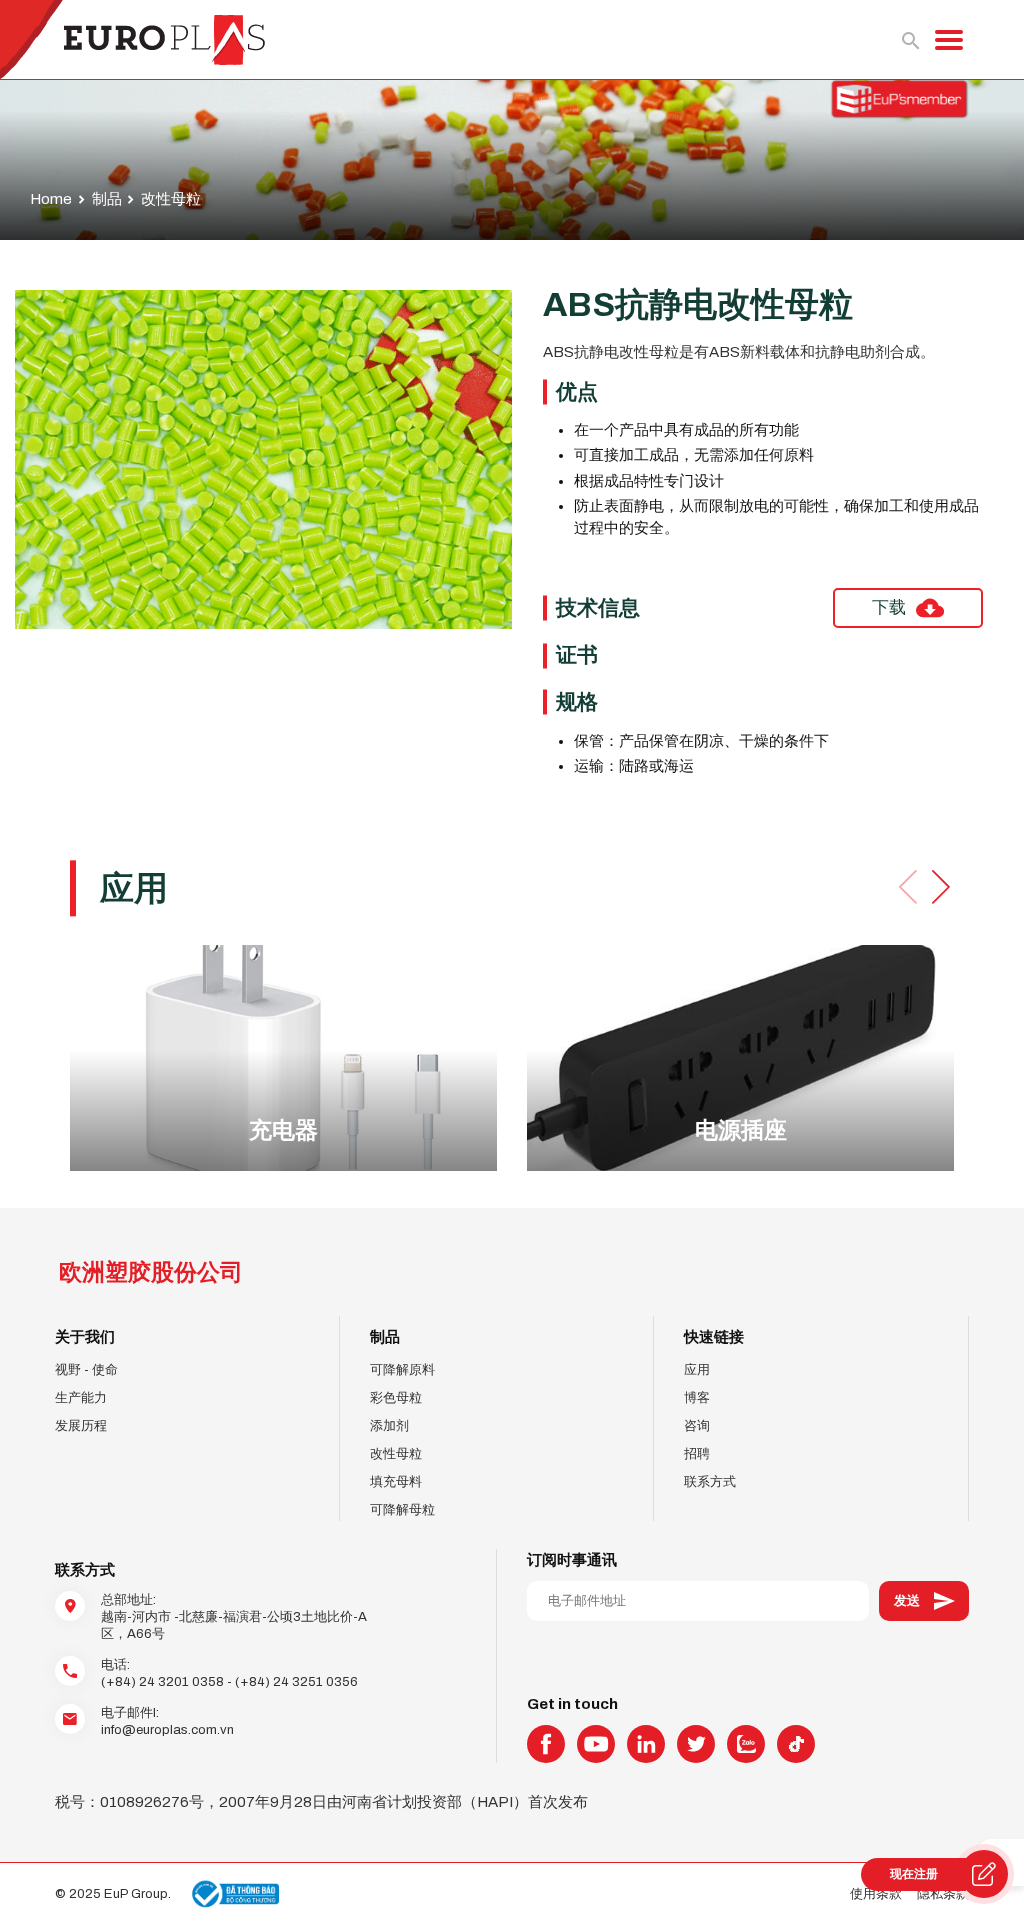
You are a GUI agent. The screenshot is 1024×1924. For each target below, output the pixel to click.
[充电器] (283, 1057)
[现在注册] (984, 1874)
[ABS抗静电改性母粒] (263, 459)
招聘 (697, 1453)
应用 (697, 1369)
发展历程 (81, 1425)
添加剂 (389, 1425)
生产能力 (81, 1397)
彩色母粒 (396, 1397)
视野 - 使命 (86, 1369)
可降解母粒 (402, 1509)
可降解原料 (402, 1369)
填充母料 (396, 1481)
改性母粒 (396, 1453)
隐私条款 (943, 1893)
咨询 (697, 1425)
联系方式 (710, 1481)
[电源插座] (740, 1057)
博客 (697, 1397)
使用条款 (876, 1893)
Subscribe (924, 1601)
